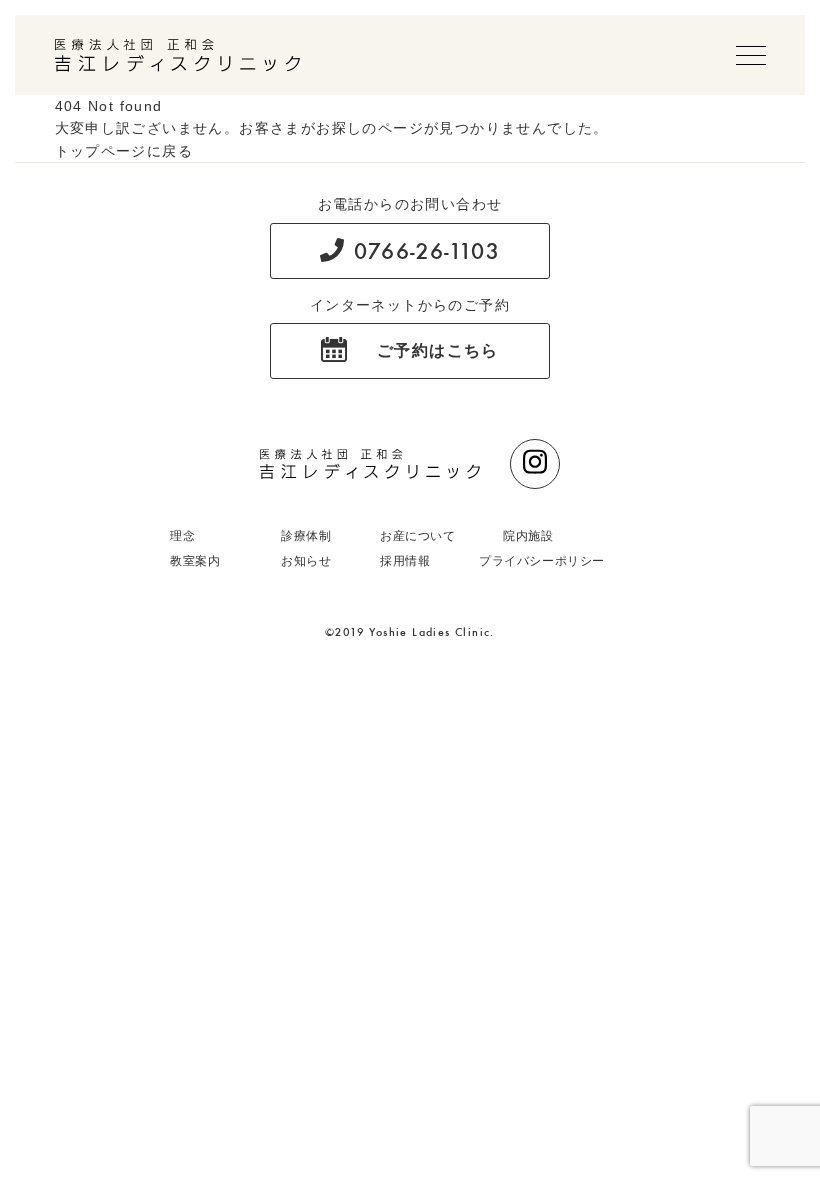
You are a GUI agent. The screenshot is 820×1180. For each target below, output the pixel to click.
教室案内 (195, 561)
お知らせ (306, 561)
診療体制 (306, 536)
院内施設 (528, 536)
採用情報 (405, 561)
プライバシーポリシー (542, 561)
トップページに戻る (124, 151)
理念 (182, 536)
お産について (418, 536)
